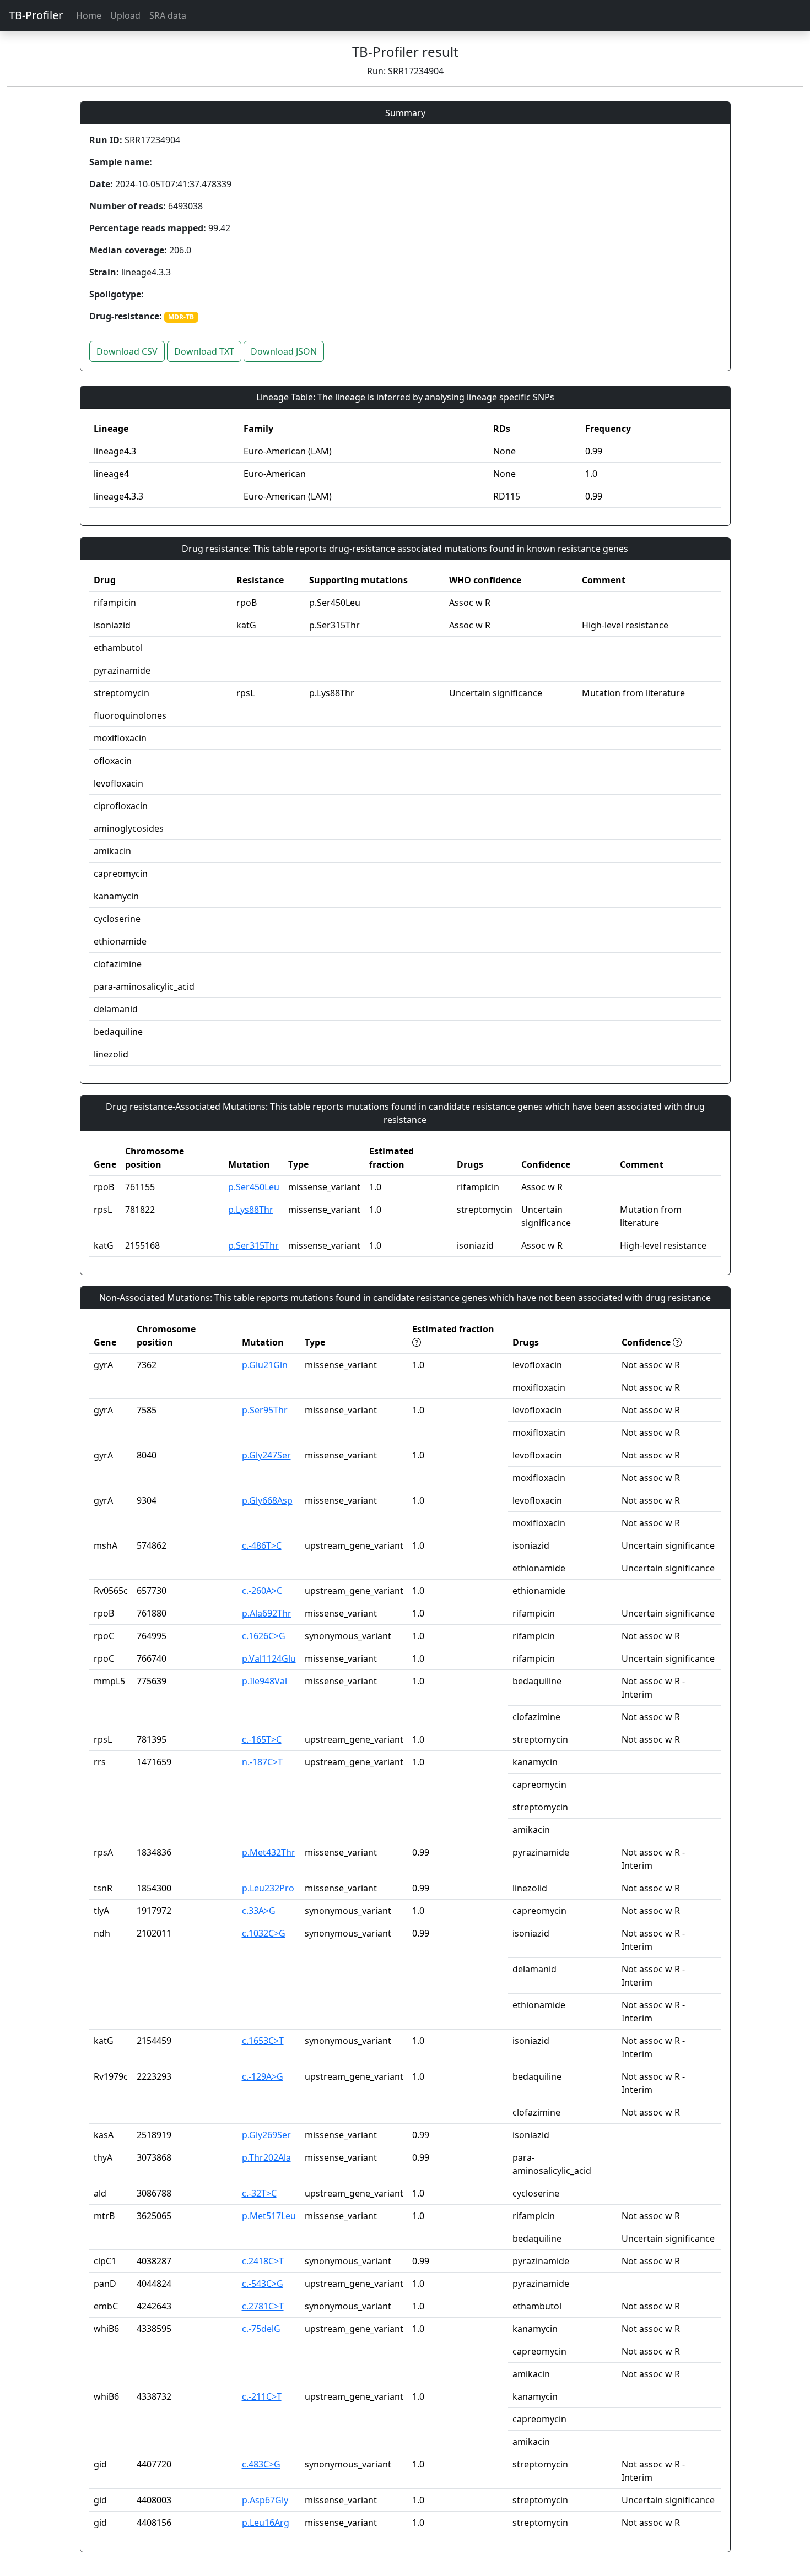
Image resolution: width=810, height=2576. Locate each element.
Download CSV (127, 351)
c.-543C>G (263, 2284)
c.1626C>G (264, 1636)
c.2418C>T (263, 2261)
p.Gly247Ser (266, 1455)
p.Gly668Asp (267, 1500)
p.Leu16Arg (266, 2523)
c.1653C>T (263, 2041)
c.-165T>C (262, 1739)
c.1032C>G (264, 1933)
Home (89, 15)
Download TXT (204, 351)
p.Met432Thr (269, 1852)
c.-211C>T (262, 2396)
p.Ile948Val (264, 1681)
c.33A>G (259, 1911)
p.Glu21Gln (265, 1365)
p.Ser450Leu (254, 1187)
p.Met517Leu (269, 2216)
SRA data (168, 15)
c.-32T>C (259, 2193)
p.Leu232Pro (268, 1888)
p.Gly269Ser (266, 2135)
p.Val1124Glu (269, 1658)
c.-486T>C (262, 1545)
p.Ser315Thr (253, 1245)
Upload (125, 15)
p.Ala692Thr (267, 1613)
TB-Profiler (36, 15)
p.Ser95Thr (265, 1410)
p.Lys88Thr (251, 1210)
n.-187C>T (262, 1762)
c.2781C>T (263, 2306)
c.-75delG (261, 2329)
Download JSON (284, 351)
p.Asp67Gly (265, 2500)
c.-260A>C (262, 1591)
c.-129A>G (263, 2076)
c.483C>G (261, 2464)
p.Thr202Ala (266, 2157)
